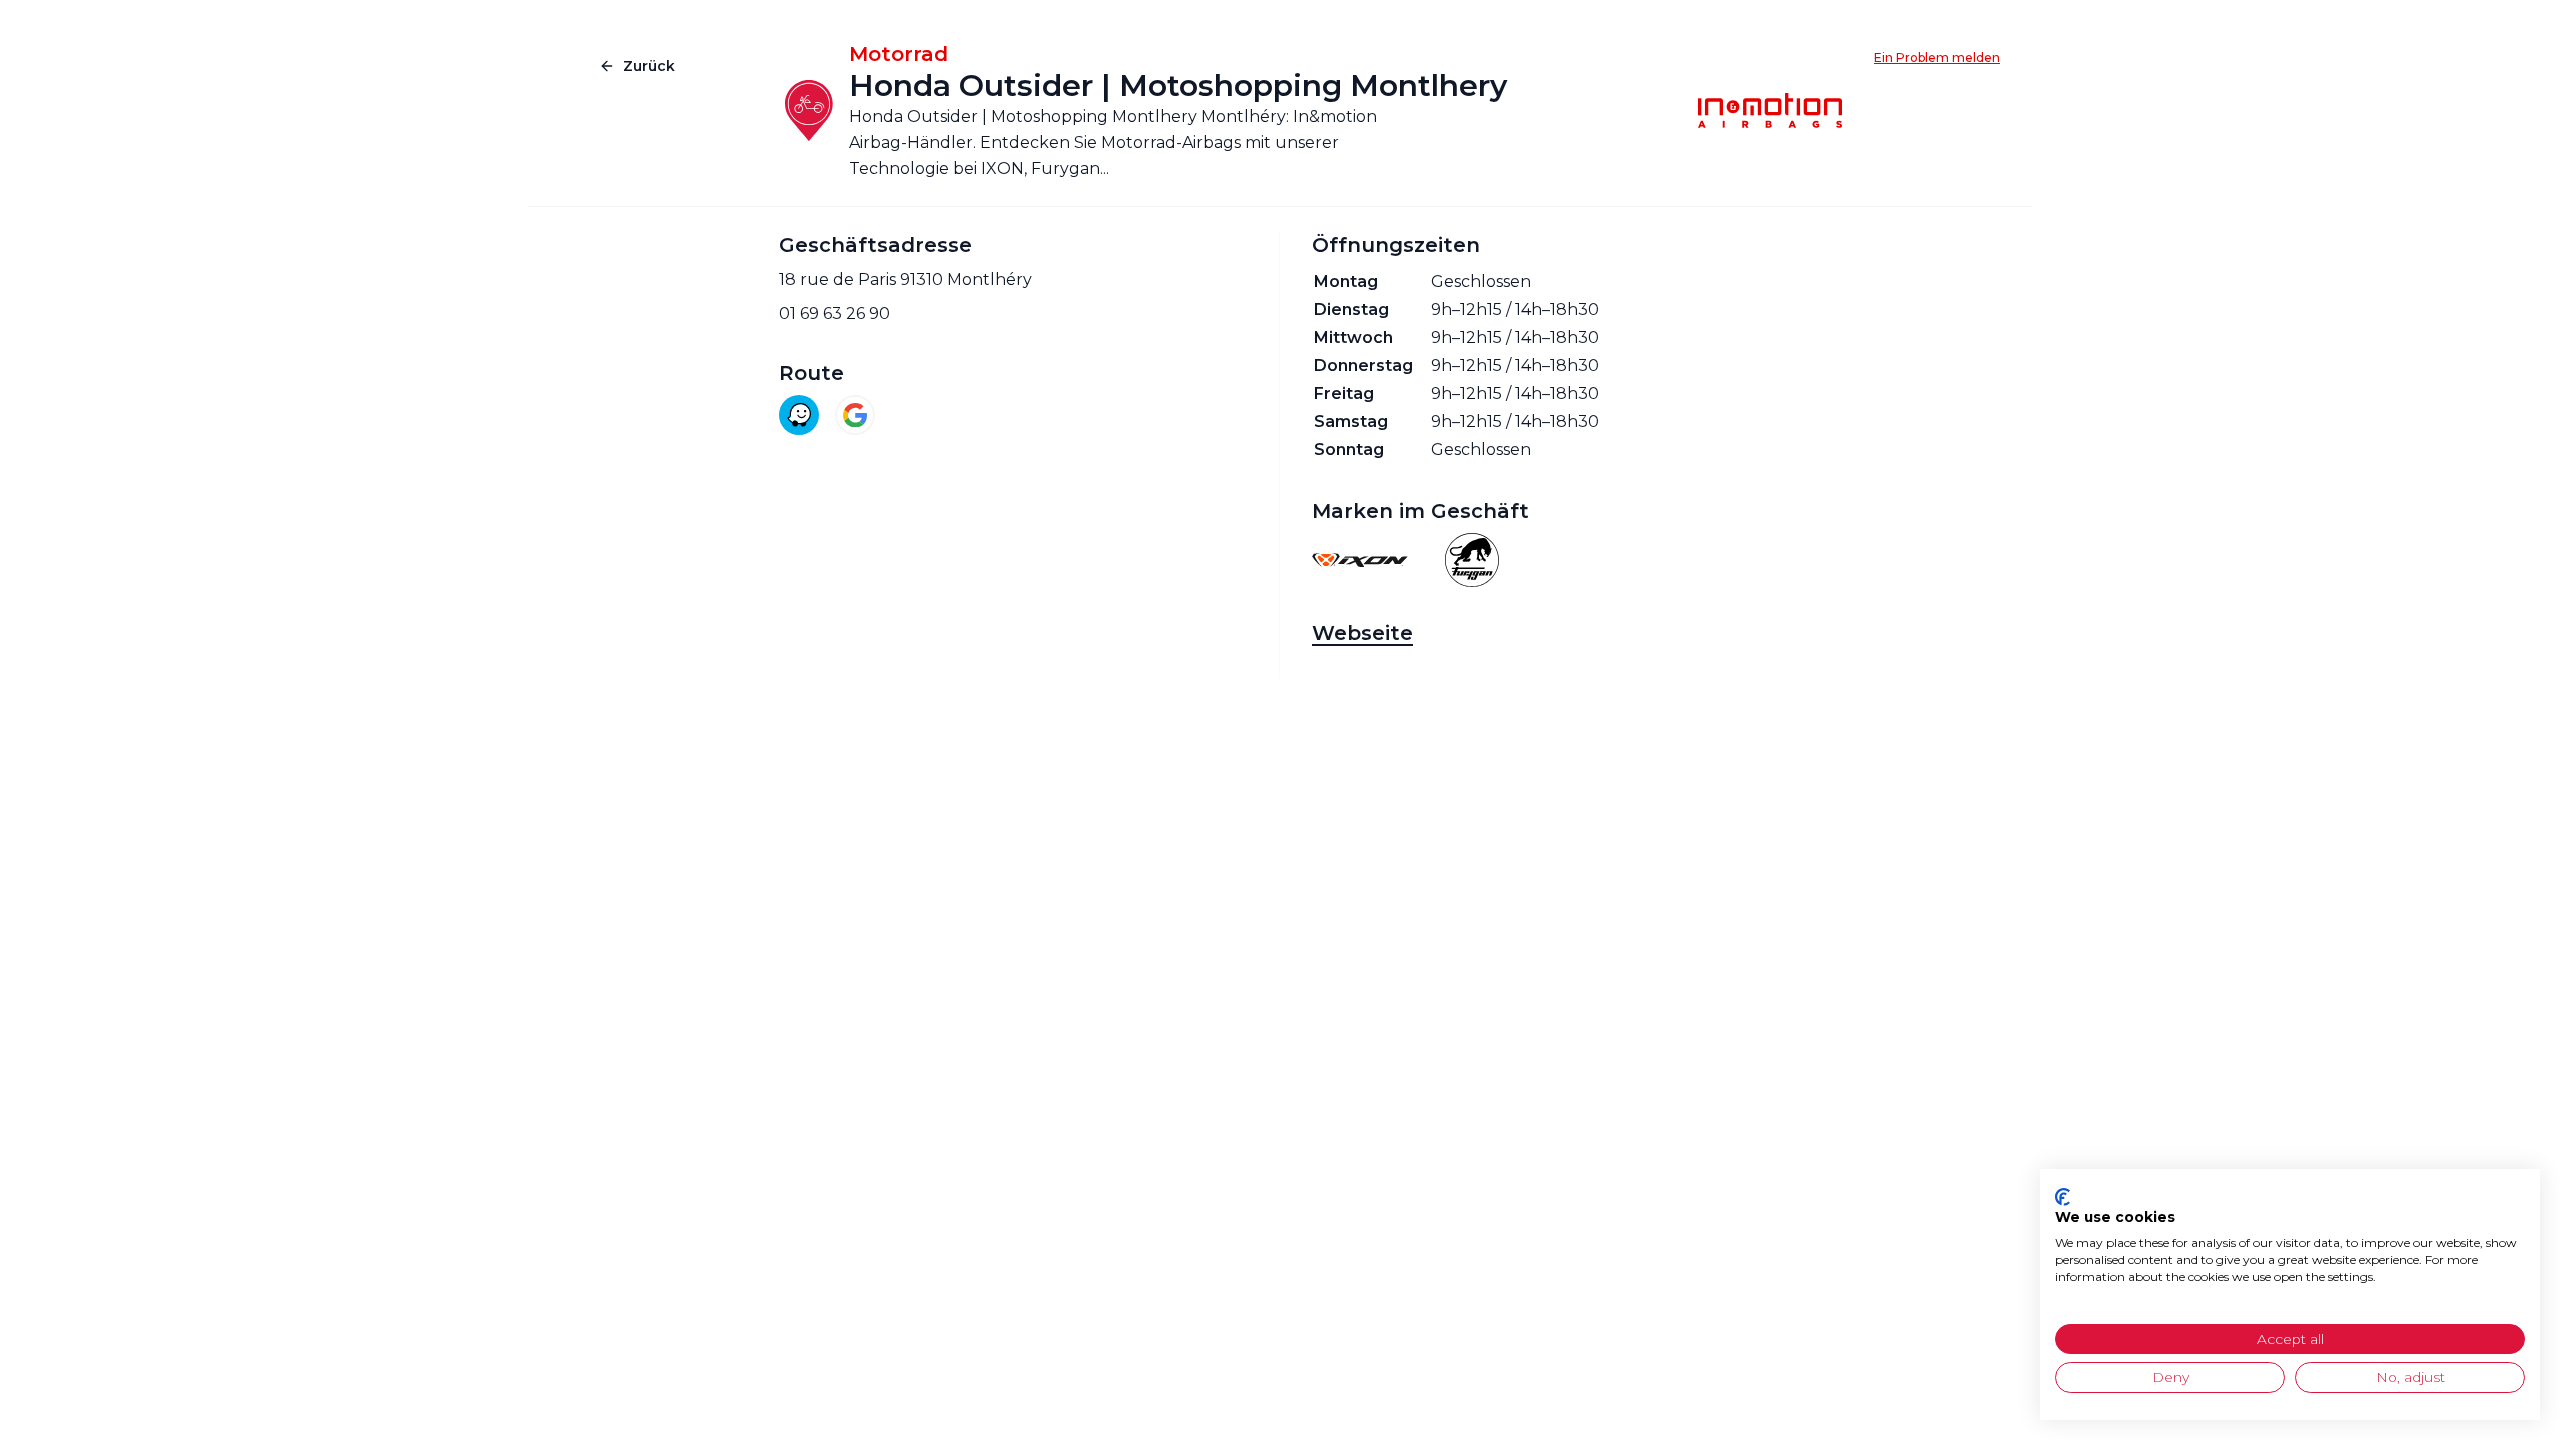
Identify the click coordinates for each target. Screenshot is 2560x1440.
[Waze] (799, 415)
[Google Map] (855, 415)
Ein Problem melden (1937, 57)
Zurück (649, 66)
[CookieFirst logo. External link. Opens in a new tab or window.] (2062, 1197)
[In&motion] (1770, 111)
